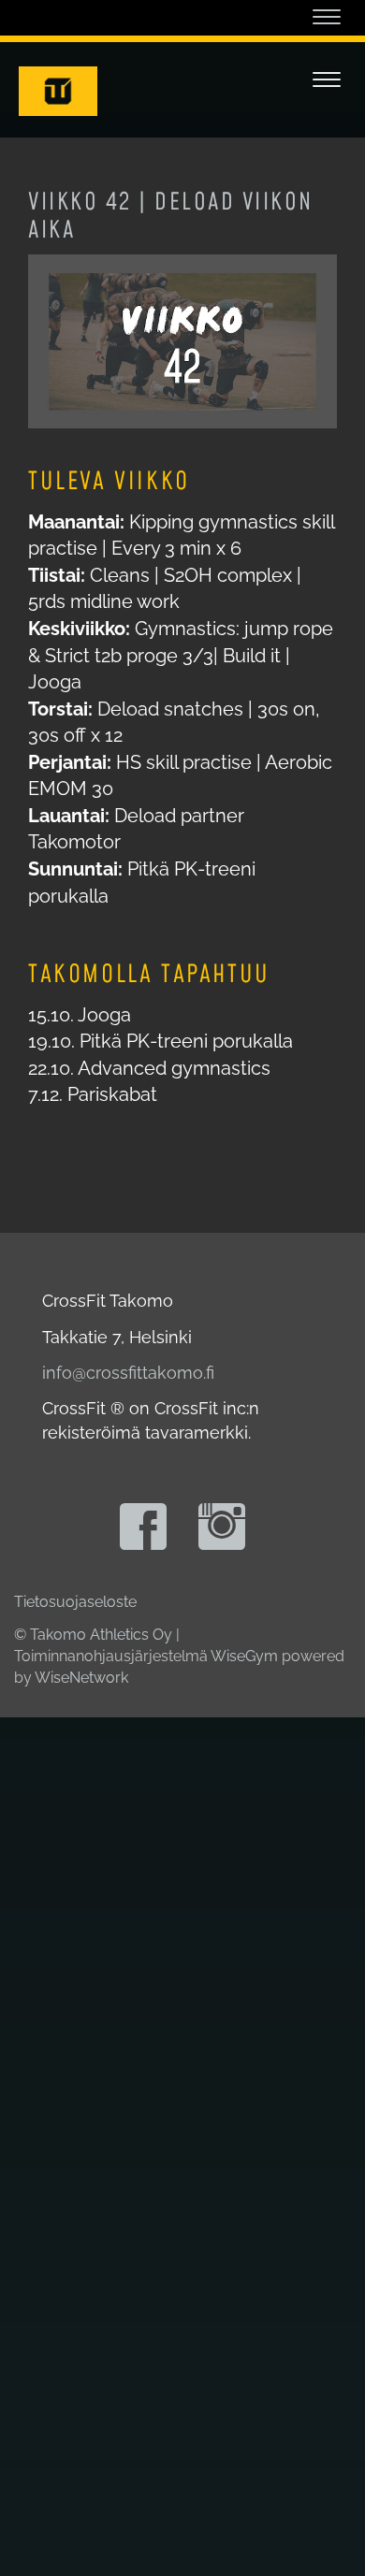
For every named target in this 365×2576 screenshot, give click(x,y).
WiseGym (244, 1656)
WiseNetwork (81, 1678)
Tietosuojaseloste (75, 1602)
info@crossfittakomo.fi (128, 1373)
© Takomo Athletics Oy (93, 1635)
